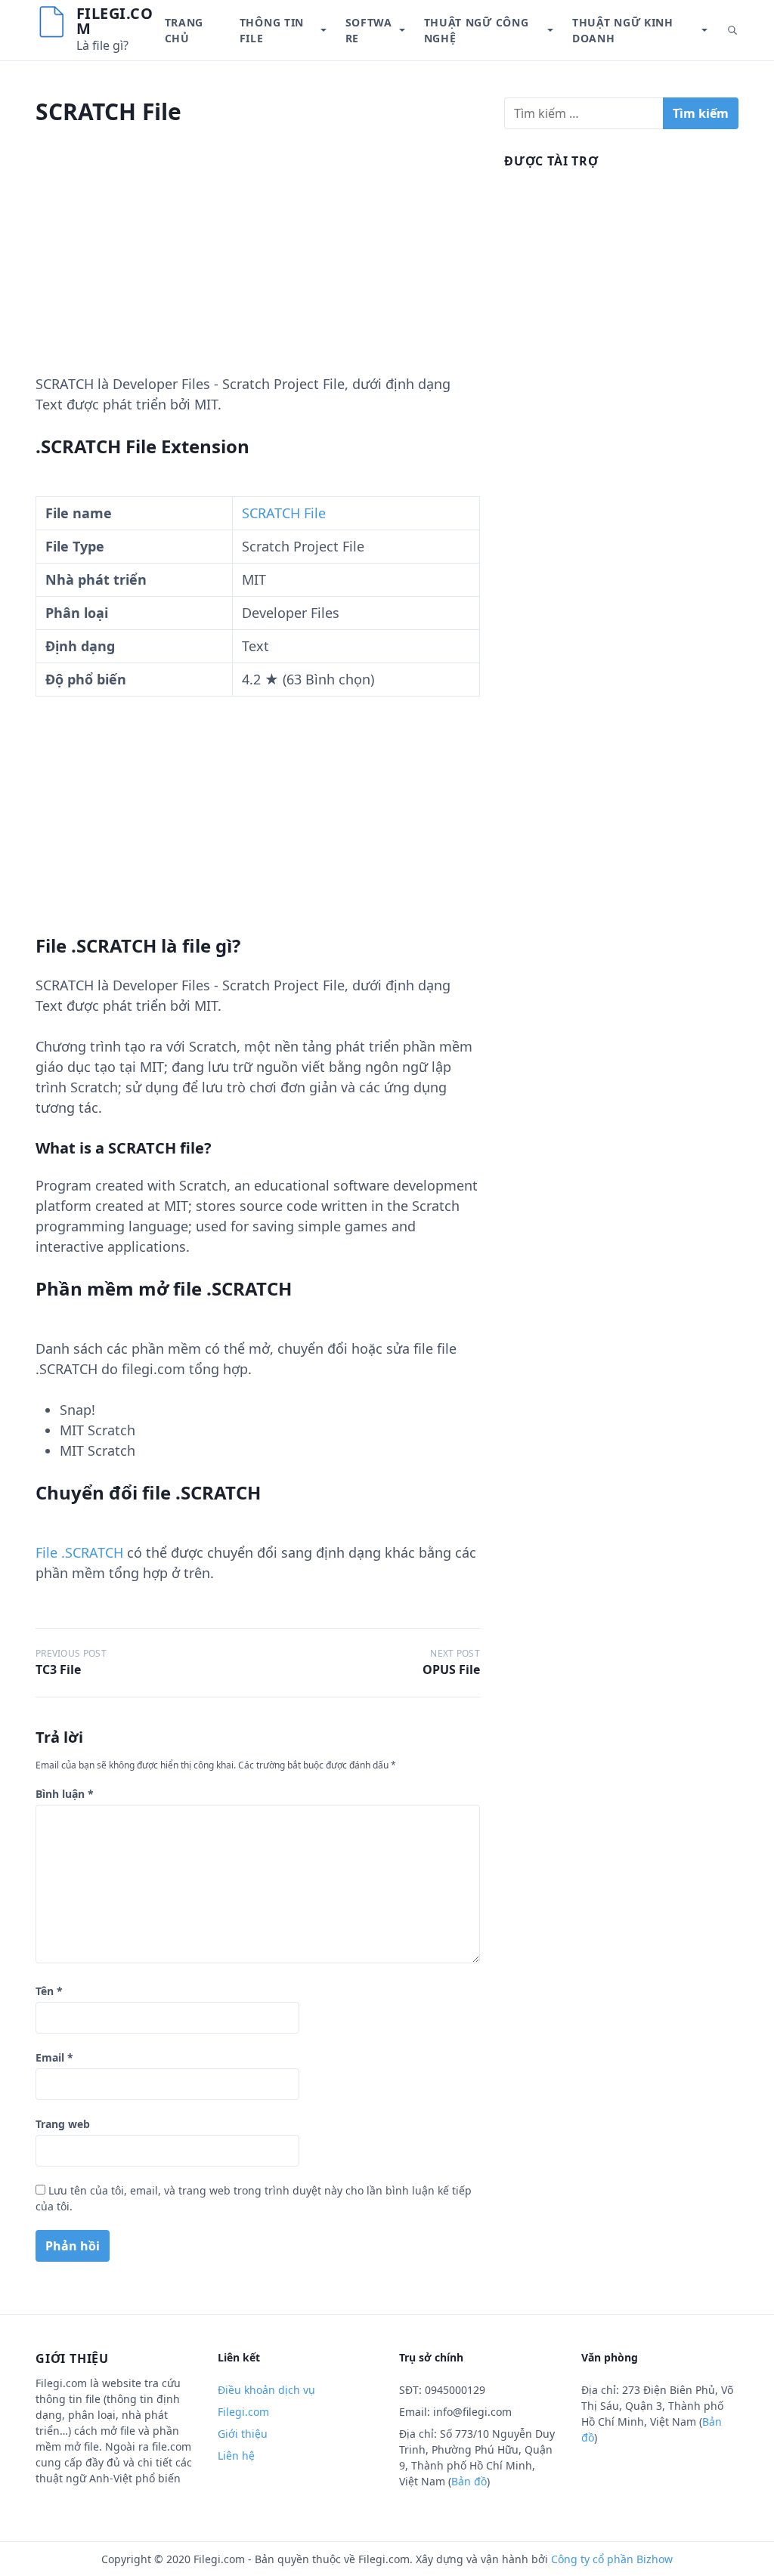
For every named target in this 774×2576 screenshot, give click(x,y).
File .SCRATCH (79, 1552)
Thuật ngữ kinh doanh (623, 30)
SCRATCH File (284, 513)
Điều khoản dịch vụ (266, 2390)
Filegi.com (115, 21)
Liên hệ (236, 2456)
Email (54, 2057)
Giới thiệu (243, 2434)
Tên (49, 1991)
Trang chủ (184, 30)
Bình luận (65, 1794)
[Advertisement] (258, 268)
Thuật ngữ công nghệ (477, 30)
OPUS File (451, 1669)
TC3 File (58, 1669)
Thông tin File (272, 30)
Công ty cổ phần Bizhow (612, 2559)
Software (369, 30)
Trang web (63, 2124)
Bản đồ (469, 2481)
